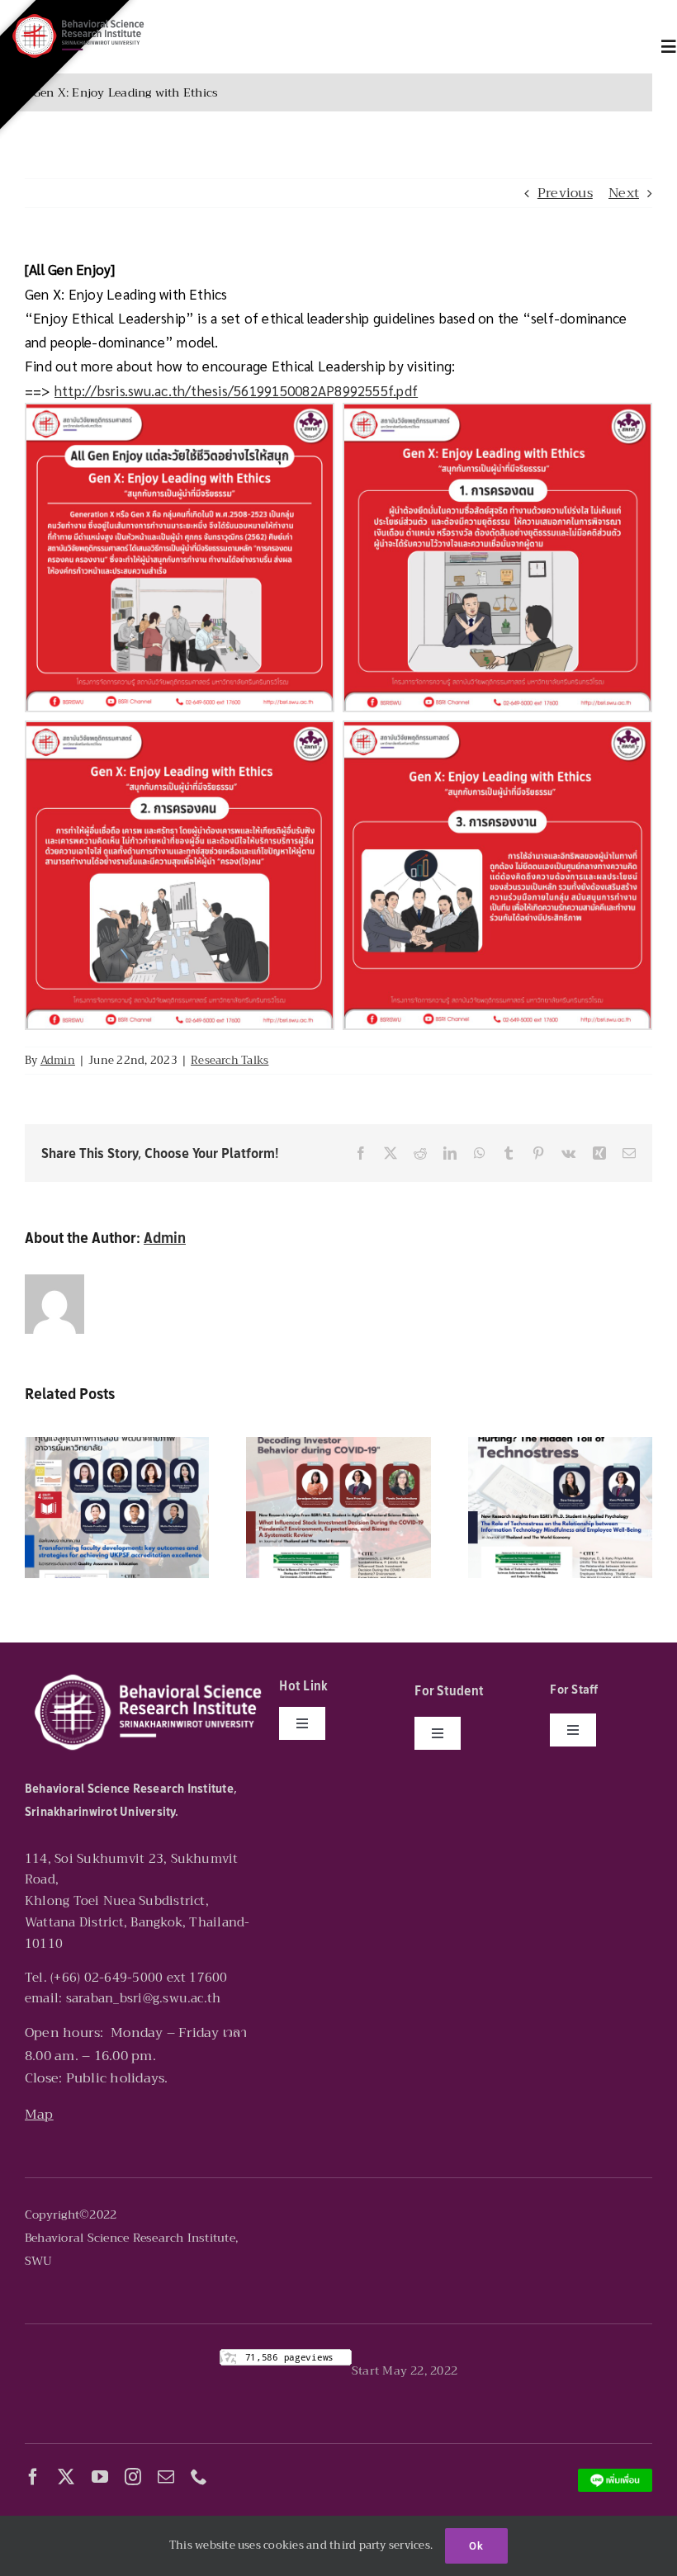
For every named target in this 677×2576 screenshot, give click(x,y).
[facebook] (33, 2477)
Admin (58, 1060)
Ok (476, 2546)
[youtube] (100, 2477)
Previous (565, 193)
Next (624, 193)
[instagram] (133, 2477)
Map (39, 2115)
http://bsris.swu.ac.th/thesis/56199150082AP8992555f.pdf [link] (236, 390)
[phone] (199, 2477)
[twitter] (66, 2477)
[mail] (166, 2477)
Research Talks (230, 1060)
